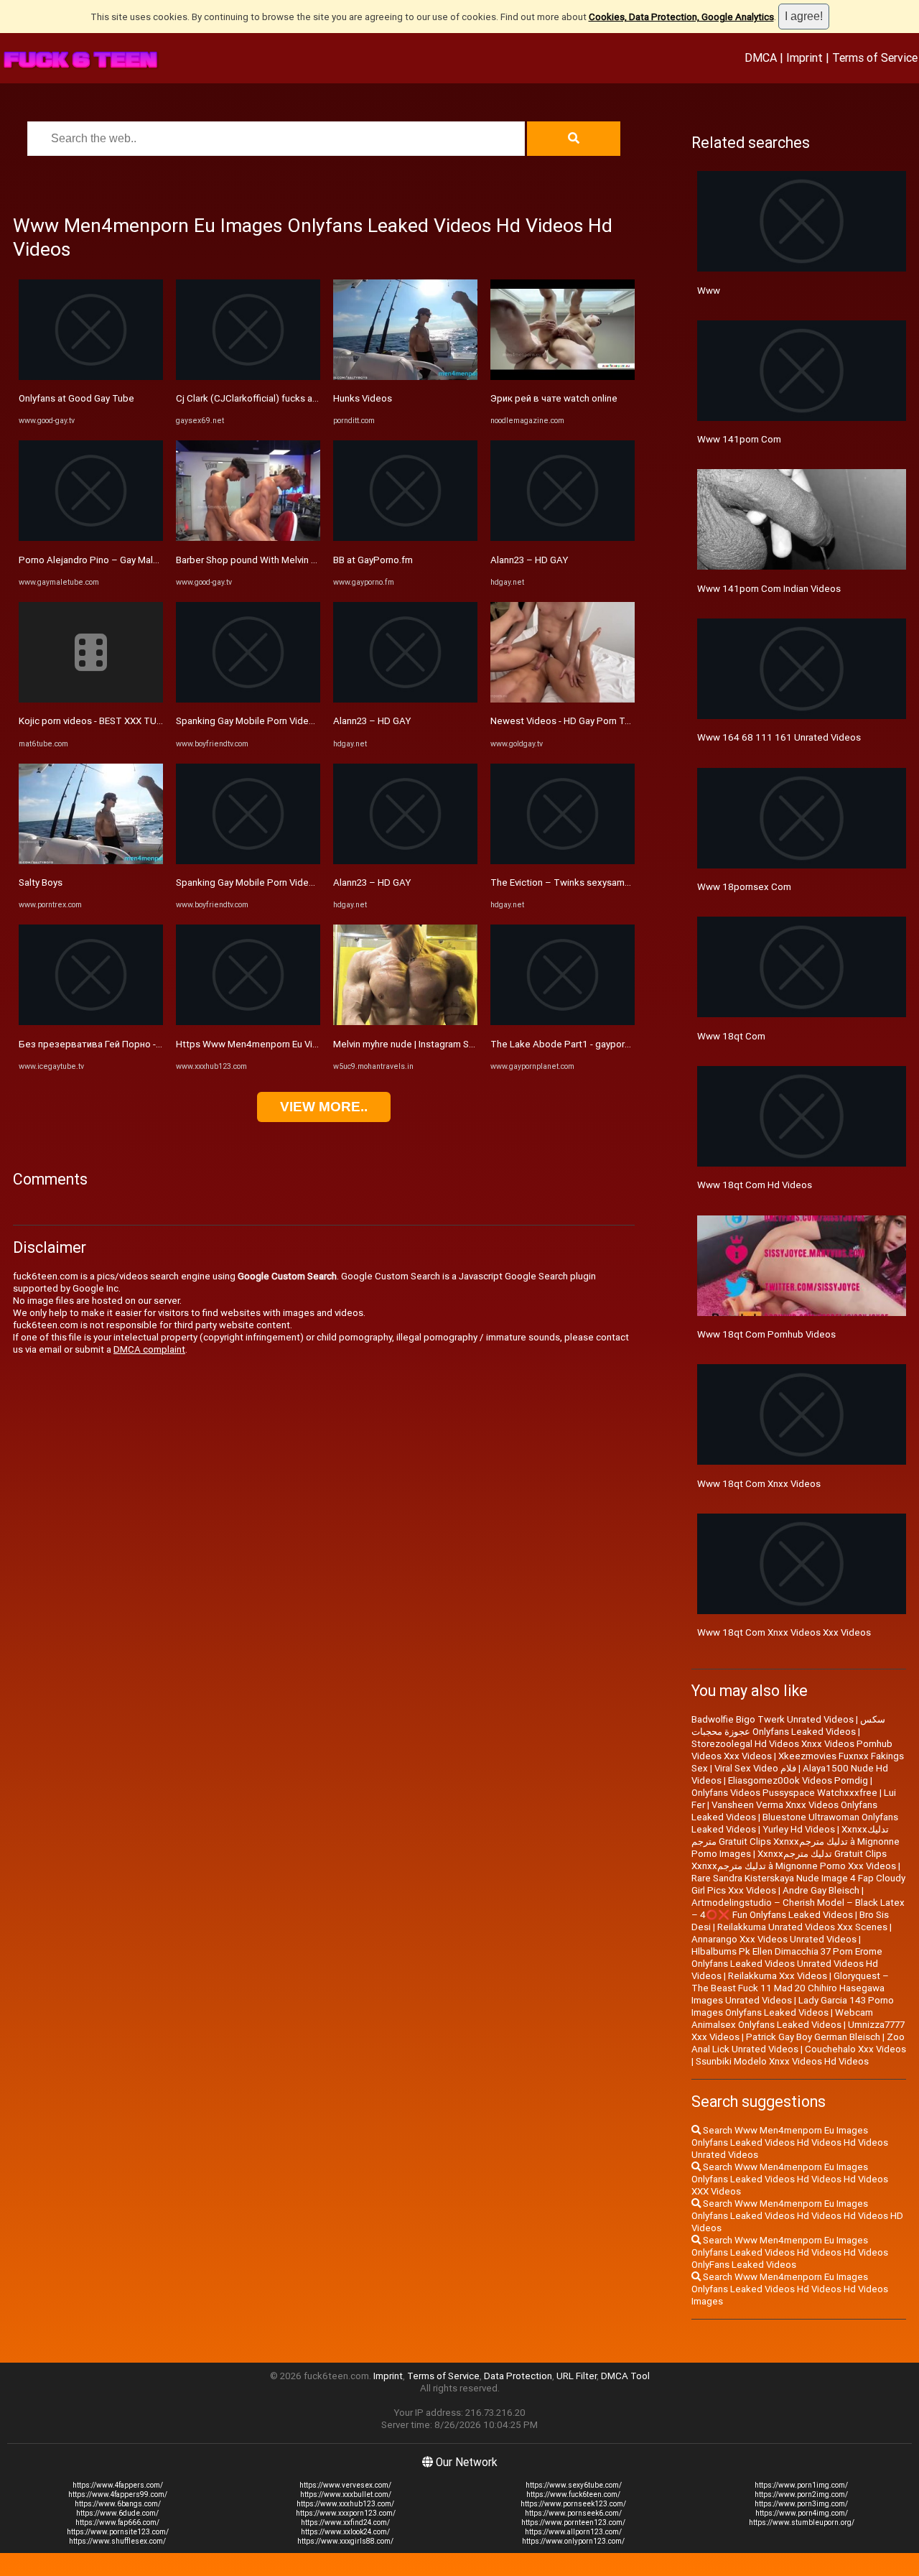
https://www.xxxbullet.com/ (346, 2494)
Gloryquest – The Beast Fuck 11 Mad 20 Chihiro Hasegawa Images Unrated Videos (790, 1988)
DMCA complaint (149, 1349)
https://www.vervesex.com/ (345, 2485)
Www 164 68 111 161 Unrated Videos (779, 737)
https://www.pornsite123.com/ (118, 2532)
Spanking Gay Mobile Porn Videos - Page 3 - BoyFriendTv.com (307, 882)
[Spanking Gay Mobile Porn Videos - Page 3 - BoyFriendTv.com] (248, 861)
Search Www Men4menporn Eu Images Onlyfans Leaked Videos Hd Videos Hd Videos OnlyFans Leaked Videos (790, 2252)
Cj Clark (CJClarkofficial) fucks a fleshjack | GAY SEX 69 (293, 398)
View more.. (324, 1107)
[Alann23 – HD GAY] (405, 699)
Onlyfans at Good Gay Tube (76, 398)
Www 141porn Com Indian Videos (769, 589)
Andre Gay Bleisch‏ (821, 1890)
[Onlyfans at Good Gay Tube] (91, 377)
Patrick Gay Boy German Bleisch (813, 2037)
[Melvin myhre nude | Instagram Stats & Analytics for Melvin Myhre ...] (405, 1022)
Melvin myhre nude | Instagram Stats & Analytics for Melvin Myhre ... (475, 1044)
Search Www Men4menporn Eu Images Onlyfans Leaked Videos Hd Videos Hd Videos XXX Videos (790, 2179)
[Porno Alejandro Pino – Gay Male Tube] (91, 538)
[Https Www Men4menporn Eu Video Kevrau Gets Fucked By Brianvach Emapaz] (248, 1022)
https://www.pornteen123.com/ (573, 2522)
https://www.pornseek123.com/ (573, 2504)
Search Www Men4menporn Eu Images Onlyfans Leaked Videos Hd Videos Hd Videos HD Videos (797, 2216)
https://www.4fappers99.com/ (118, 2494)
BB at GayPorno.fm (373, 560)
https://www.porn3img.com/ (801, 2504)
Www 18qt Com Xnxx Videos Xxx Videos (784, 1632)
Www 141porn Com (739, 439)
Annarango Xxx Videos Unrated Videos (774, 1939)
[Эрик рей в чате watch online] (563, 377)
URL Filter (577, 2376)
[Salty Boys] (91, 861)
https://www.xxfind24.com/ (345, 2522)
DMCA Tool (625, 2376)
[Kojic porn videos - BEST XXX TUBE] (91, 699)
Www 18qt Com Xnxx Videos (759, 1484)
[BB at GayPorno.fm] (405, 538)
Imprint (804, 57)
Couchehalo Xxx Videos (855, 2049)
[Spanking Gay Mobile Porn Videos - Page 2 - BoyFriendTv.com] (248, 699)
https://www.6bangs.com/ (118, 2504)
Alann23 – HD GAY (372, 721)
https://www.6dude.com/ (117, 2513)
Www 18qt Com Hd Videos (755, 1185)
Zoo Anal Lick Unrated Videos (798, 2043)
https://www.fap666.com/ (117, 2522)
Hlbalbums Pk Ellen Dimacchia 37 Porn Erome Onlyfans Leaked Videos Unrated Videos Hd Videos (787, 1964)
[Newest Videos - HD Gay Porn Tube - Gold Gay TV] (563, 699)
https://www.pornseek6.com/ (573, 2513)
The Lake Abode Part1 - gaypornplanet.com (584, 1044)
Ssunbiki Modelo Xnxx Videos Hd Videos (782, 2061)
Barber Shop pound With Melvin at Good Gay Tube (282, 560)
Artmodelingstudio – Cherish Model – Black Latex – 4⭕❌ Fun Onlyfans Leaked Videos (798, 1909)
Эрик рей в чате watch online (554, 398)
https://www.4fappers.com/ (118, 2485)
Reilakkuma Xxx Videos (778, 1976)
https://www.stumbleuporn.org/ (802, 2522)
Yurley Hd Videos (799, 1829)
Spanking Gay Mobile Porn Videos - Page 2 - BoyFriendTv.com (307, 721)
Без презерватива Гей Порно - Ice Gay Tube (116, 1044)
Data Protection (518, 2376)
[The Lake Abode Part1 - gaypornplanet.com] (563, 1022)
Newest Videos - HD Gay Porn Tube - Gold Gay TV (596, 721)
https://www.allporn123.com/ (573, 2532)
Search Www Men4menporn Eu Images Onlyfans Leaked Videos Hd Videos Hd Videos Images (790, 2289)
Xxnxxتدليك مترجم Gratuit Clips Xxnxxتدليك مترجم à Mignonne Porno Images (796, 1841)
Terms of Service (875, 57)
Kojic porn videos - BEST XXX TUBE (93, 721)
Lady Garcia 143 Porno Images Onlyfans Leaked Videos (793, 2006)
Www (709, 291)
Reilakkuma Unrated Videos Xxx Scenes (802, 1927)
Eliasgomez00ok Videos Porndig (798, 1780)
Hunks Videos (363, 398)
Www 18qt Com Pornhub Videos (766, 1334)
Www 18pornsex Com (744, 887)
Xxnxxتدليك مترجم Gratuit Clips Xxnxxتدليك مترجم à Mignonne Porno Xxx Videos (794, 1860)
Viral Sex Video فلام (755, 1768)
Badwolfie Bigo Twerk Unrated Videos (773, 1719)
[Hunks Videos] (405, 377)
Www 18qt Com (731, 1036)
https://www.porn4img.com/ (802, 2513)
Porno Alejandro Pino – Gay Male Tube (101, 560)
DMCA (761, 57)
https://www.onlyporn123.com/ (573, 2541)
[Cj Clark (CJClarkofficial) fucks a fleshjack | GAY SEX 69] (248, 377)
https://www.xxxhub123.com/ (345, 2504)
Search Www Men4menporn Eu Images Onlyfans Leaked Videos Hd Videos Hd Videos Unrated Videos (790, 2142)
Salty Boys (41, 882)
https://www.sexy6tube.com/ (574, 2485)
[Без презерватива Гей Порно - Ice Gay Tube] (91, 1022)
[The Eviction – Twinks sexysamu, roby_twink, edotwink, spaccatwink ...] (563, 861)
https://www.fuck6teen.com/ (573, 2494)
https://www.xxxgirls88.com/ (345, 2541)
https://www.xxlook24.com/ (345, 2532)
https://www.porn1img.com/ (801, 2485)
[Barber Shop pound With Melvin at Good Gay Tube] (248, 538)
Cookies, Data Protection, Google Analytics (681, 17)
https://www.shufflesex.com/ (117, 2541)
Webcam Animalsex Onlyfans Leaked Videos (782, 2019)
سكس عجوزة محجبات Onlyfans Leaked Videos (788, 1725)
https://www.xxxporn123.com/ (346, 2513)
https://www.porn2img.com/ (801, 2494)
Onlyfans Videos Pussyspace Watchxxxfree (784, 1793)
